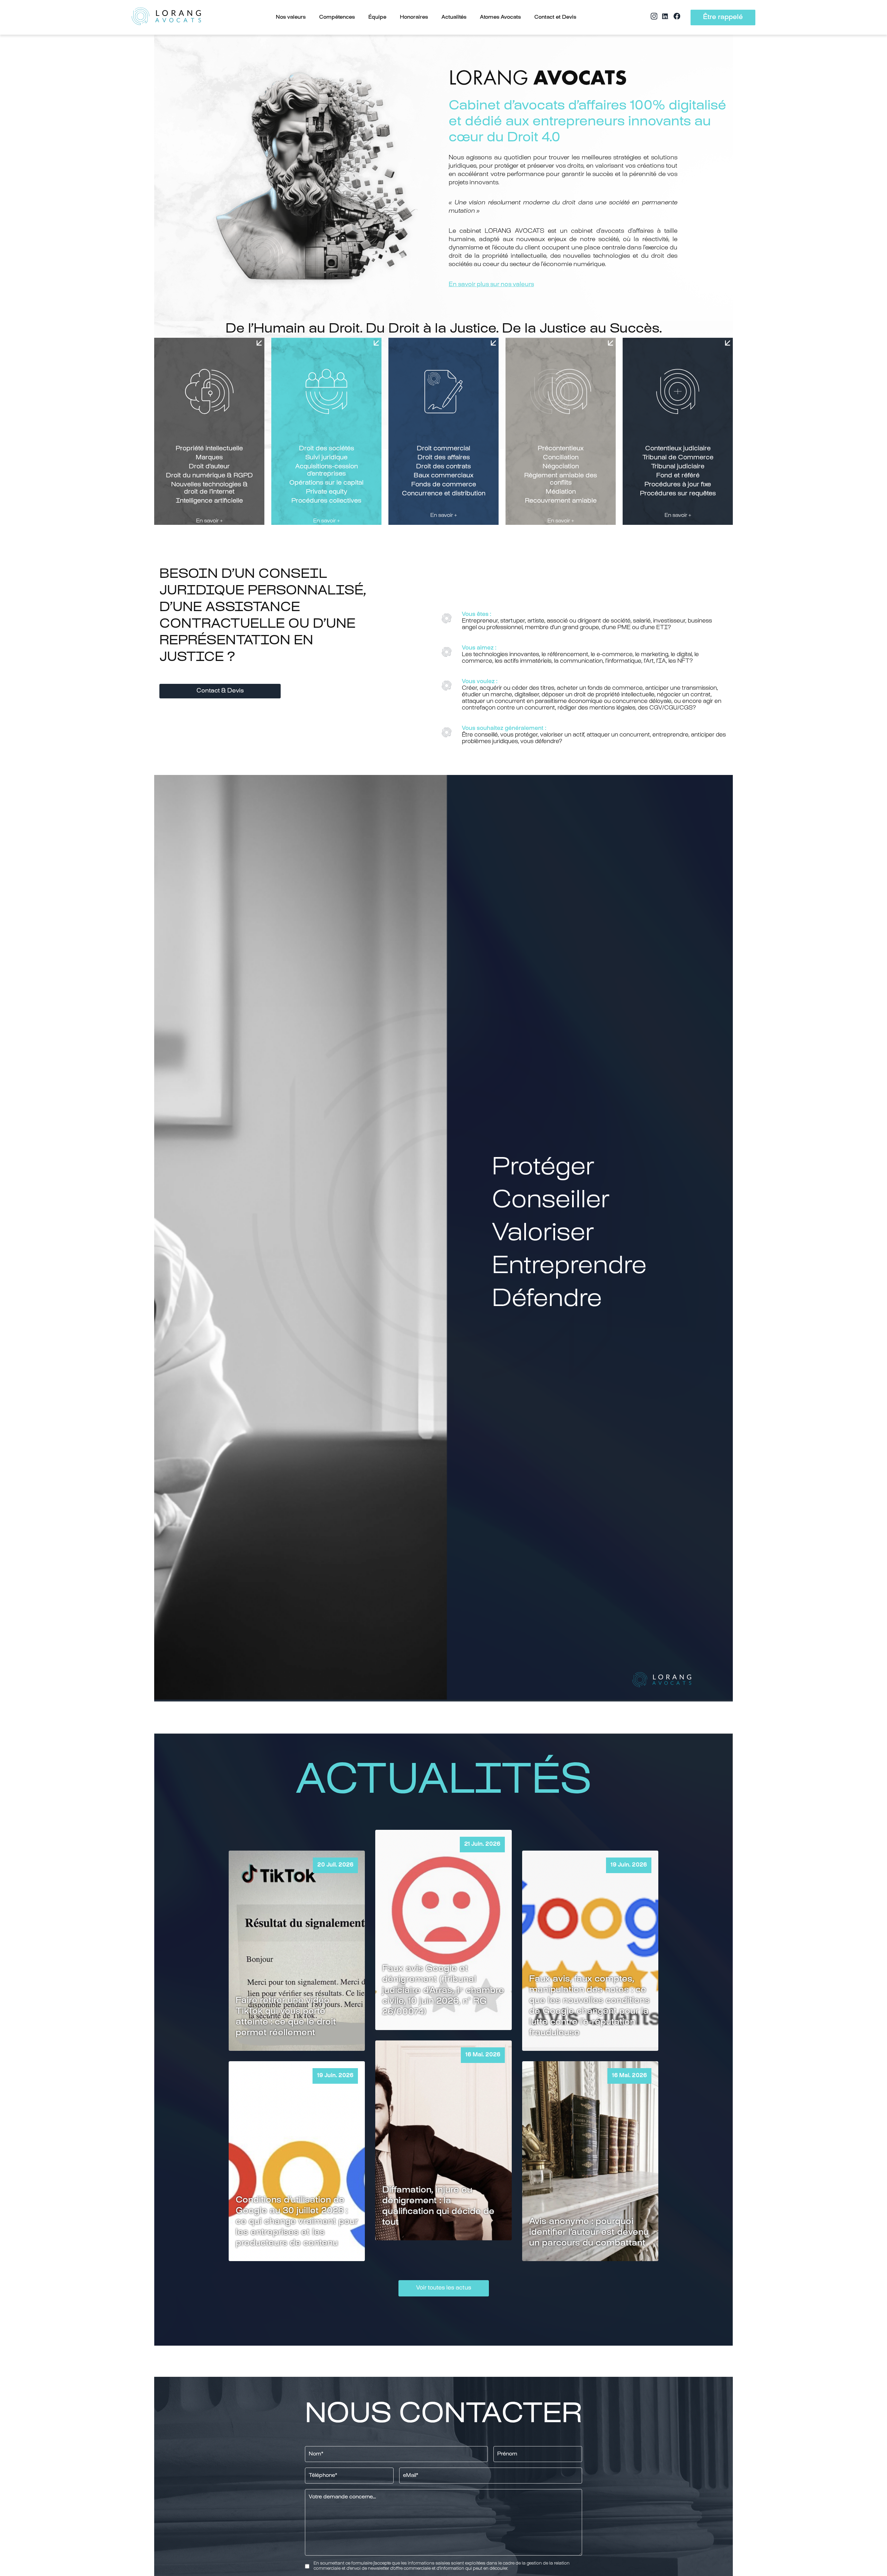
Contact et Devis (555, 17)
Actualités (454, 17)
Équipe (377, 17)
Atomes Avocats (500, 17)
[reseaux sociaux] (654, 19)
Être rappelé (723, 17)
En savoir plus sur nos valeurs (491, 285)
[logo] (166, 17)
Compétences (337, 17)
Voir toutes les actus (444, 2288)
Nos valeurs (291, 17)
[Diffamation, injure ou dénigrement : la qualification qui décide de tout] (443, 2140)
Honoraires (414, 17)
